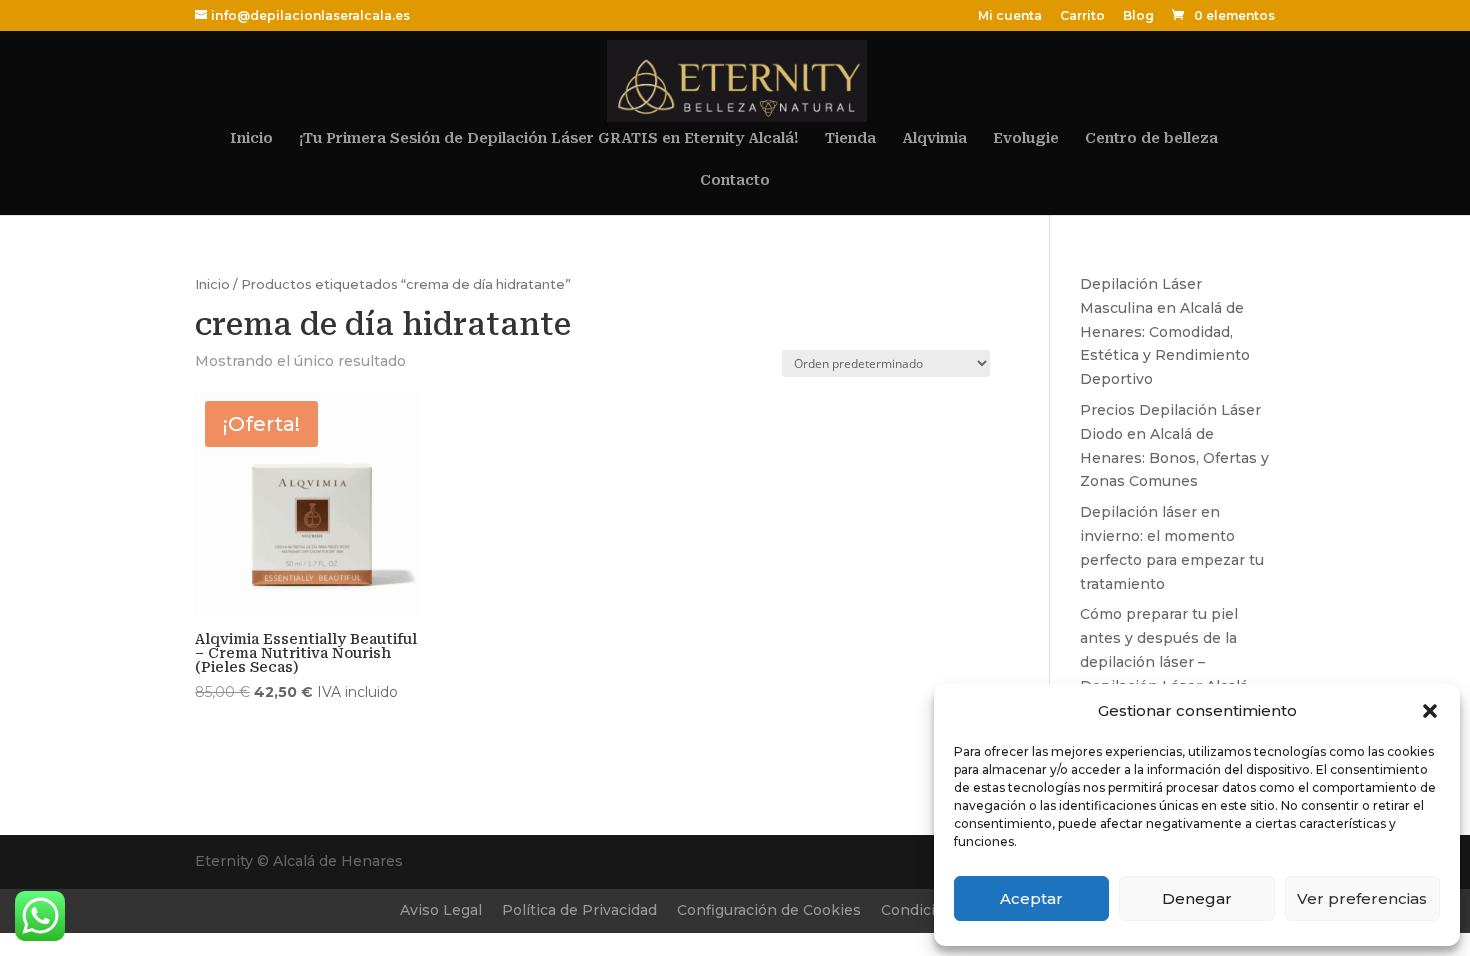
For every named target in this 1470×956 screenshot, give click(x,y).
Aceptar (1031, 898)
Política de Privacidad (579, 910)
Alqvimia (934, 138)
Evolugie (1026, 138)
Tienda (850, 138)
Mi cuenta (1010, 16)
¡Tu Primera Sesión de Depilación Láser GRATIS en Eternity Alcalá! (549, 138)
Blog (1138, 16)
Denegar (1197, 898)
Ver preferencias (1362, 898)
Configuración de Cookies (769, 910)
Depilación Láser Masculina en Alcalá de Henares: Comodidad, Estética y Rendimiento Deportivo (1165, 331)
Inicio (251, 138)
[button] (1430, 711)
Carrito (1082, 16)
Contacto (735, 180)
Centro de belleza (1151, 138)
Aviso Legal (441, 910)
